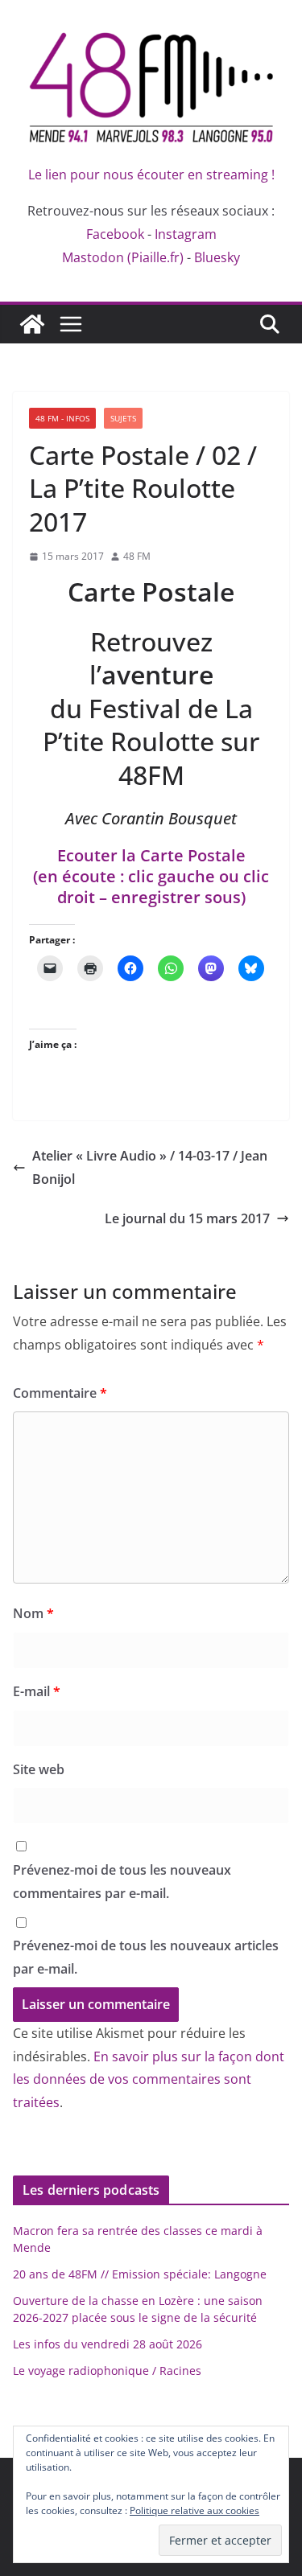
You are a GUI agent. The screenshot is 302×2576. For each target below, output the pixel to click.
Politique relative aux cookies (194, 2510)
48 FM (137, 556)
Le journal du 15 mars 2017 (187, 1218)
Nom (33, 1613)
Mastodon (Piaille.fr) (123, 257)
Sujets (123, 418)
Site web (39, 1769)
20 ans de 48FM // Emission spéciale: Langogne (140, 2274)
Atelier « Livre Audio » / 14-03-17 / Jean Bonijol (150, 1167)
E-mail (37, 1691)
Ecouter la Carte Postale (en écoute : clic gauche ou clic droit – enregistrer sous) (151, 876)
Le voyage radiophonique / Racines (107, 2371)
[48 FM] (32, 324)
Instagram (186, 234)
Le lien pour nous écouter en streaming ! (151, 175)
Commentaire (60, 1393)
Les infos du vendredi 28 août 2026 (108, 2344)
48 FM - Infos (62, 418)
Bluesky (217, 257)
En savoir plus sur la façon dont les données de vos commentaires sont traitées (149, 2080)
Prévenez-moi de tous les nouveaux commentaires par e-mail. (122, 1882)
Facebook (115, 234)
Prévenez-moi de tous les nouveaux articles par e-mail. (146, 1957)
